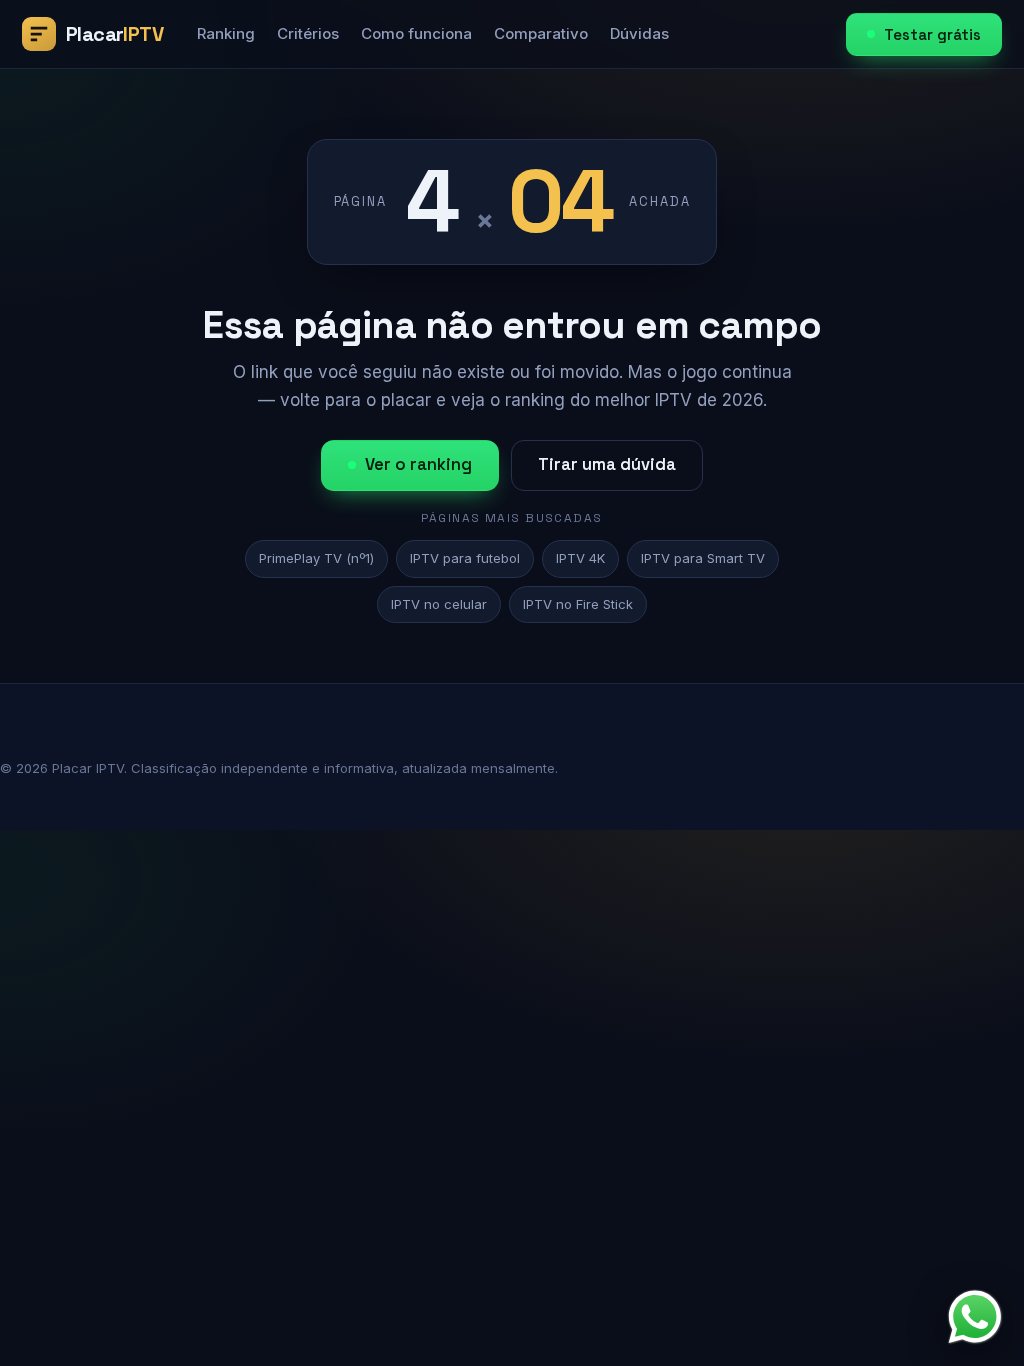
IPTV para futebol (465, 558)
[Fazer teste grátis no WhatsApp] (975, 1317)
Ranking (226, 33)
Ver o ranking (418, 464)
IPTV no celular (439, 604)
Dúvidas (639, 33)
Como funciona (416, 33)
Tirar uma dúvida (607, 464)
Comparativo (541, 33)
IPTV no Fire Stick (578, 604)
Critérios (308, 33)
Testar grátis (932, 34)
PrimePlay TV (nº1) (316, 558)
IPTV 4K (580, 558)
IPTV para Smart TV (703, 558)
